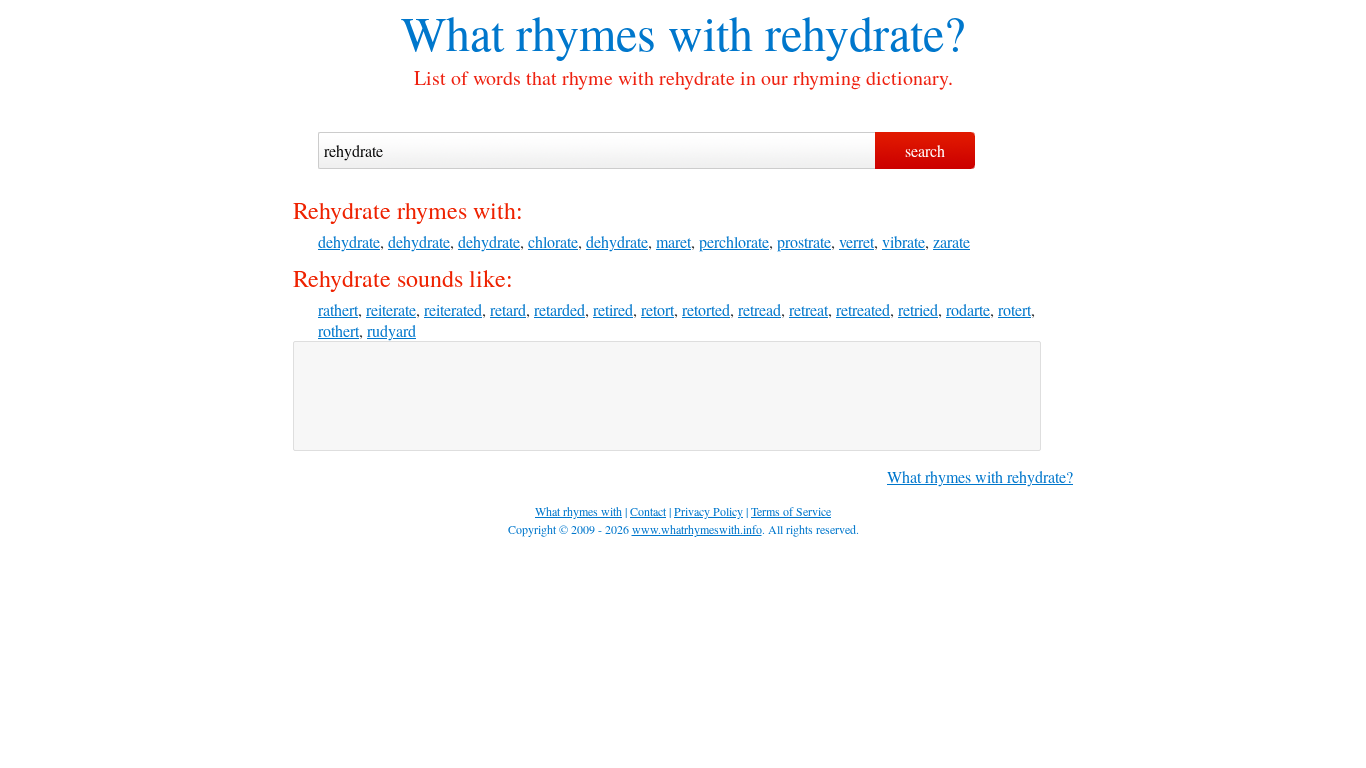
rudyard (391, 330)
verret (856, 241)
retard (508, 309)
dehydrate (349, 241)
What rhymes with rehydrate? (980, 476)
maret (673, 241)
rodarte (968, 309)
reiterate (391, 309)
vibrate (903, 241)
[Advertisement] (667, 396)
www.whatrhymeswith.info (697, 529)
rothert (338, 330)
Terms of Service (791, 511)
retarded (559, 309)
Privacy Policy (708, 511)
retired (613, 309)
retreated (863, 309)
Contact (648, 511)
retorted (706, 309)
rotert (1014, 309)
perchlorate (734, 241)
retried (918, 309)
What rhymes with (577, 32)
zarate (951, 241)
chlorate (553, 241)
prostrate (804, 241)
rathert (338, 309)
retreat (808, 309)
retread (759, 309)
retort (657, 309)
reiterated (453, 309)
